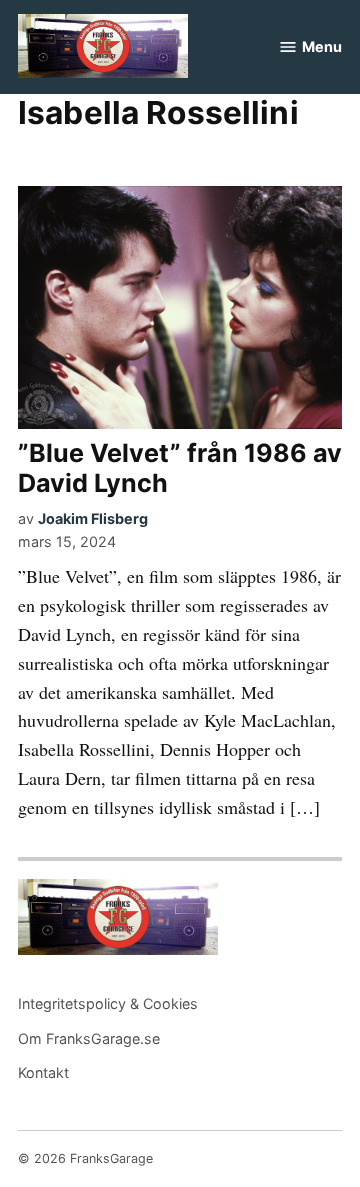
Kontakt (43, 1072)
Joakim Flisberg (93, 518)
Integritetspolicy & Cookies (108, 1003)
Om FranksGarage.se (89, 1038)
